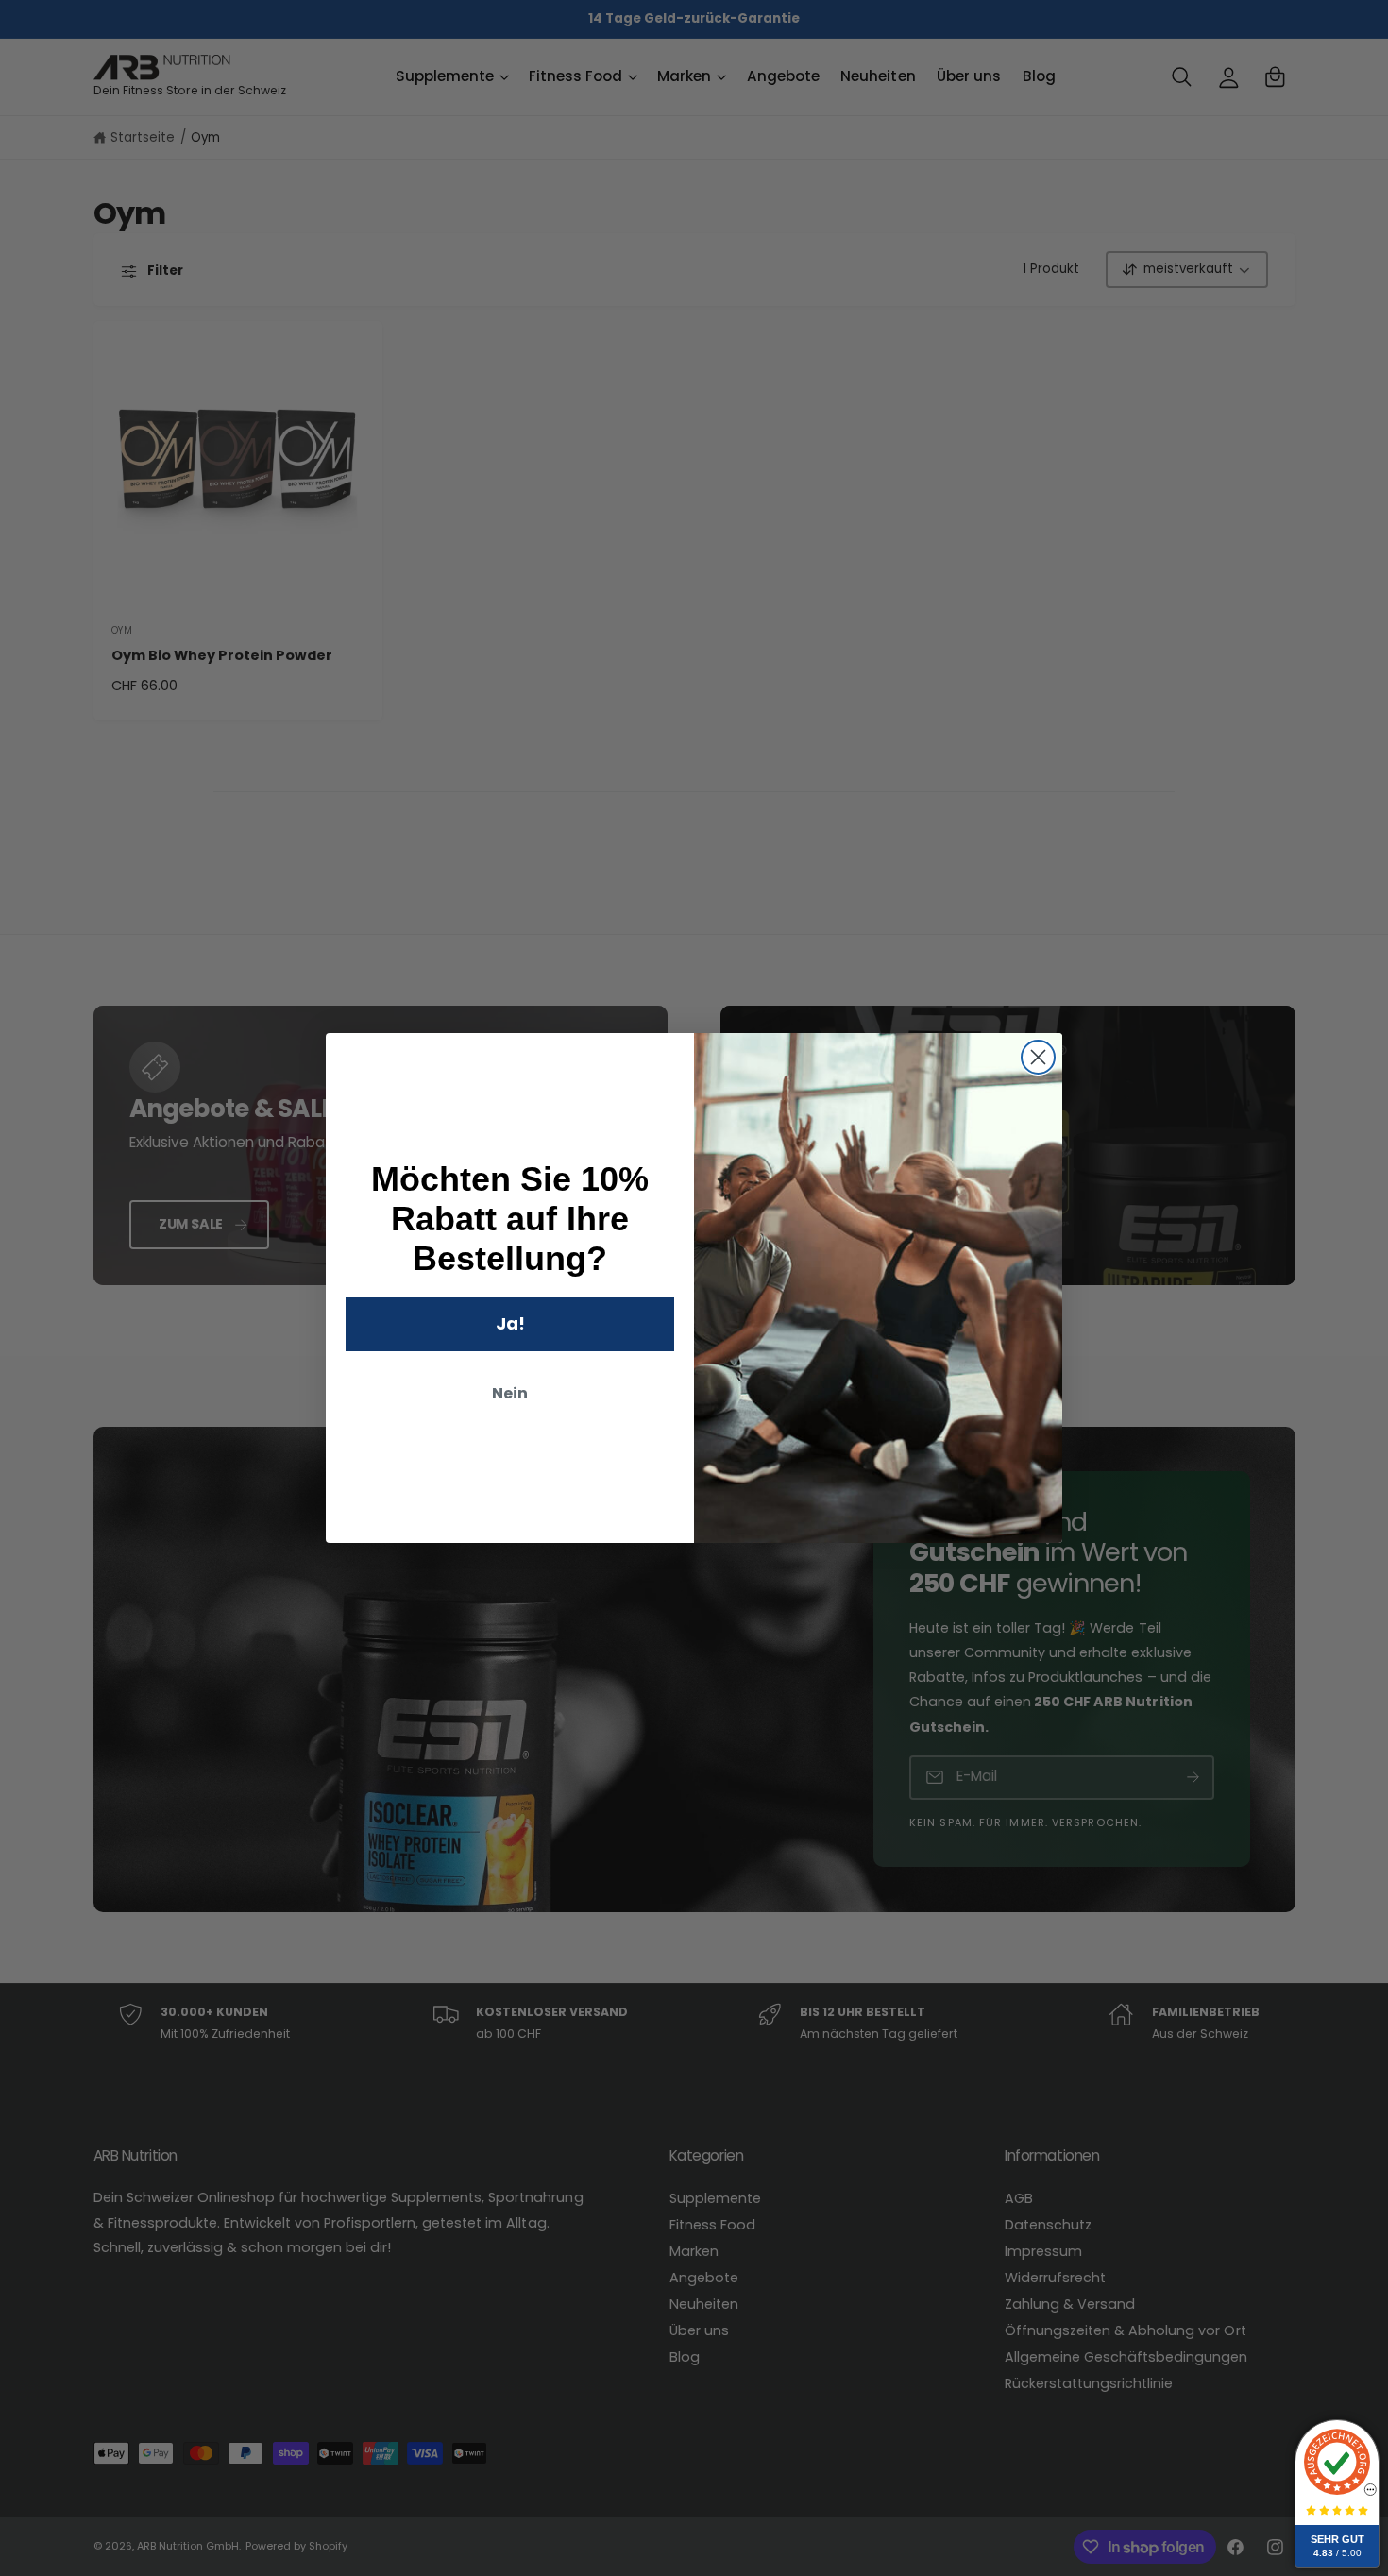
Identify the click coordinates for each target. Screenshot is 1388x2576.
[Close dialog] (1038, 1057)
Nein (510, 1393)
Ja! (510, 1323)
